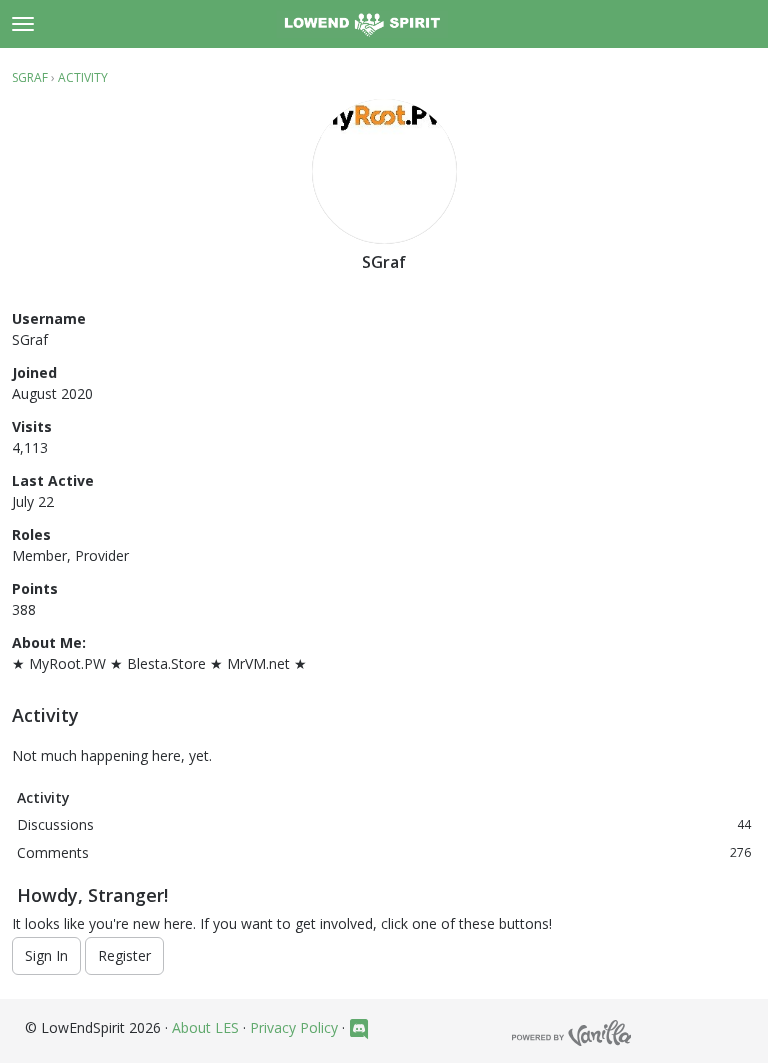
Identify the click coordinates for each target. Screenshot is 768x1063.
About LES (205, 1027)
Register (124, 955)
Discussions (384, 824)
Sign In (46, 955)
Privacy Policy (294, 1027)
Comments (384, 852)
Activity (43, 797)
